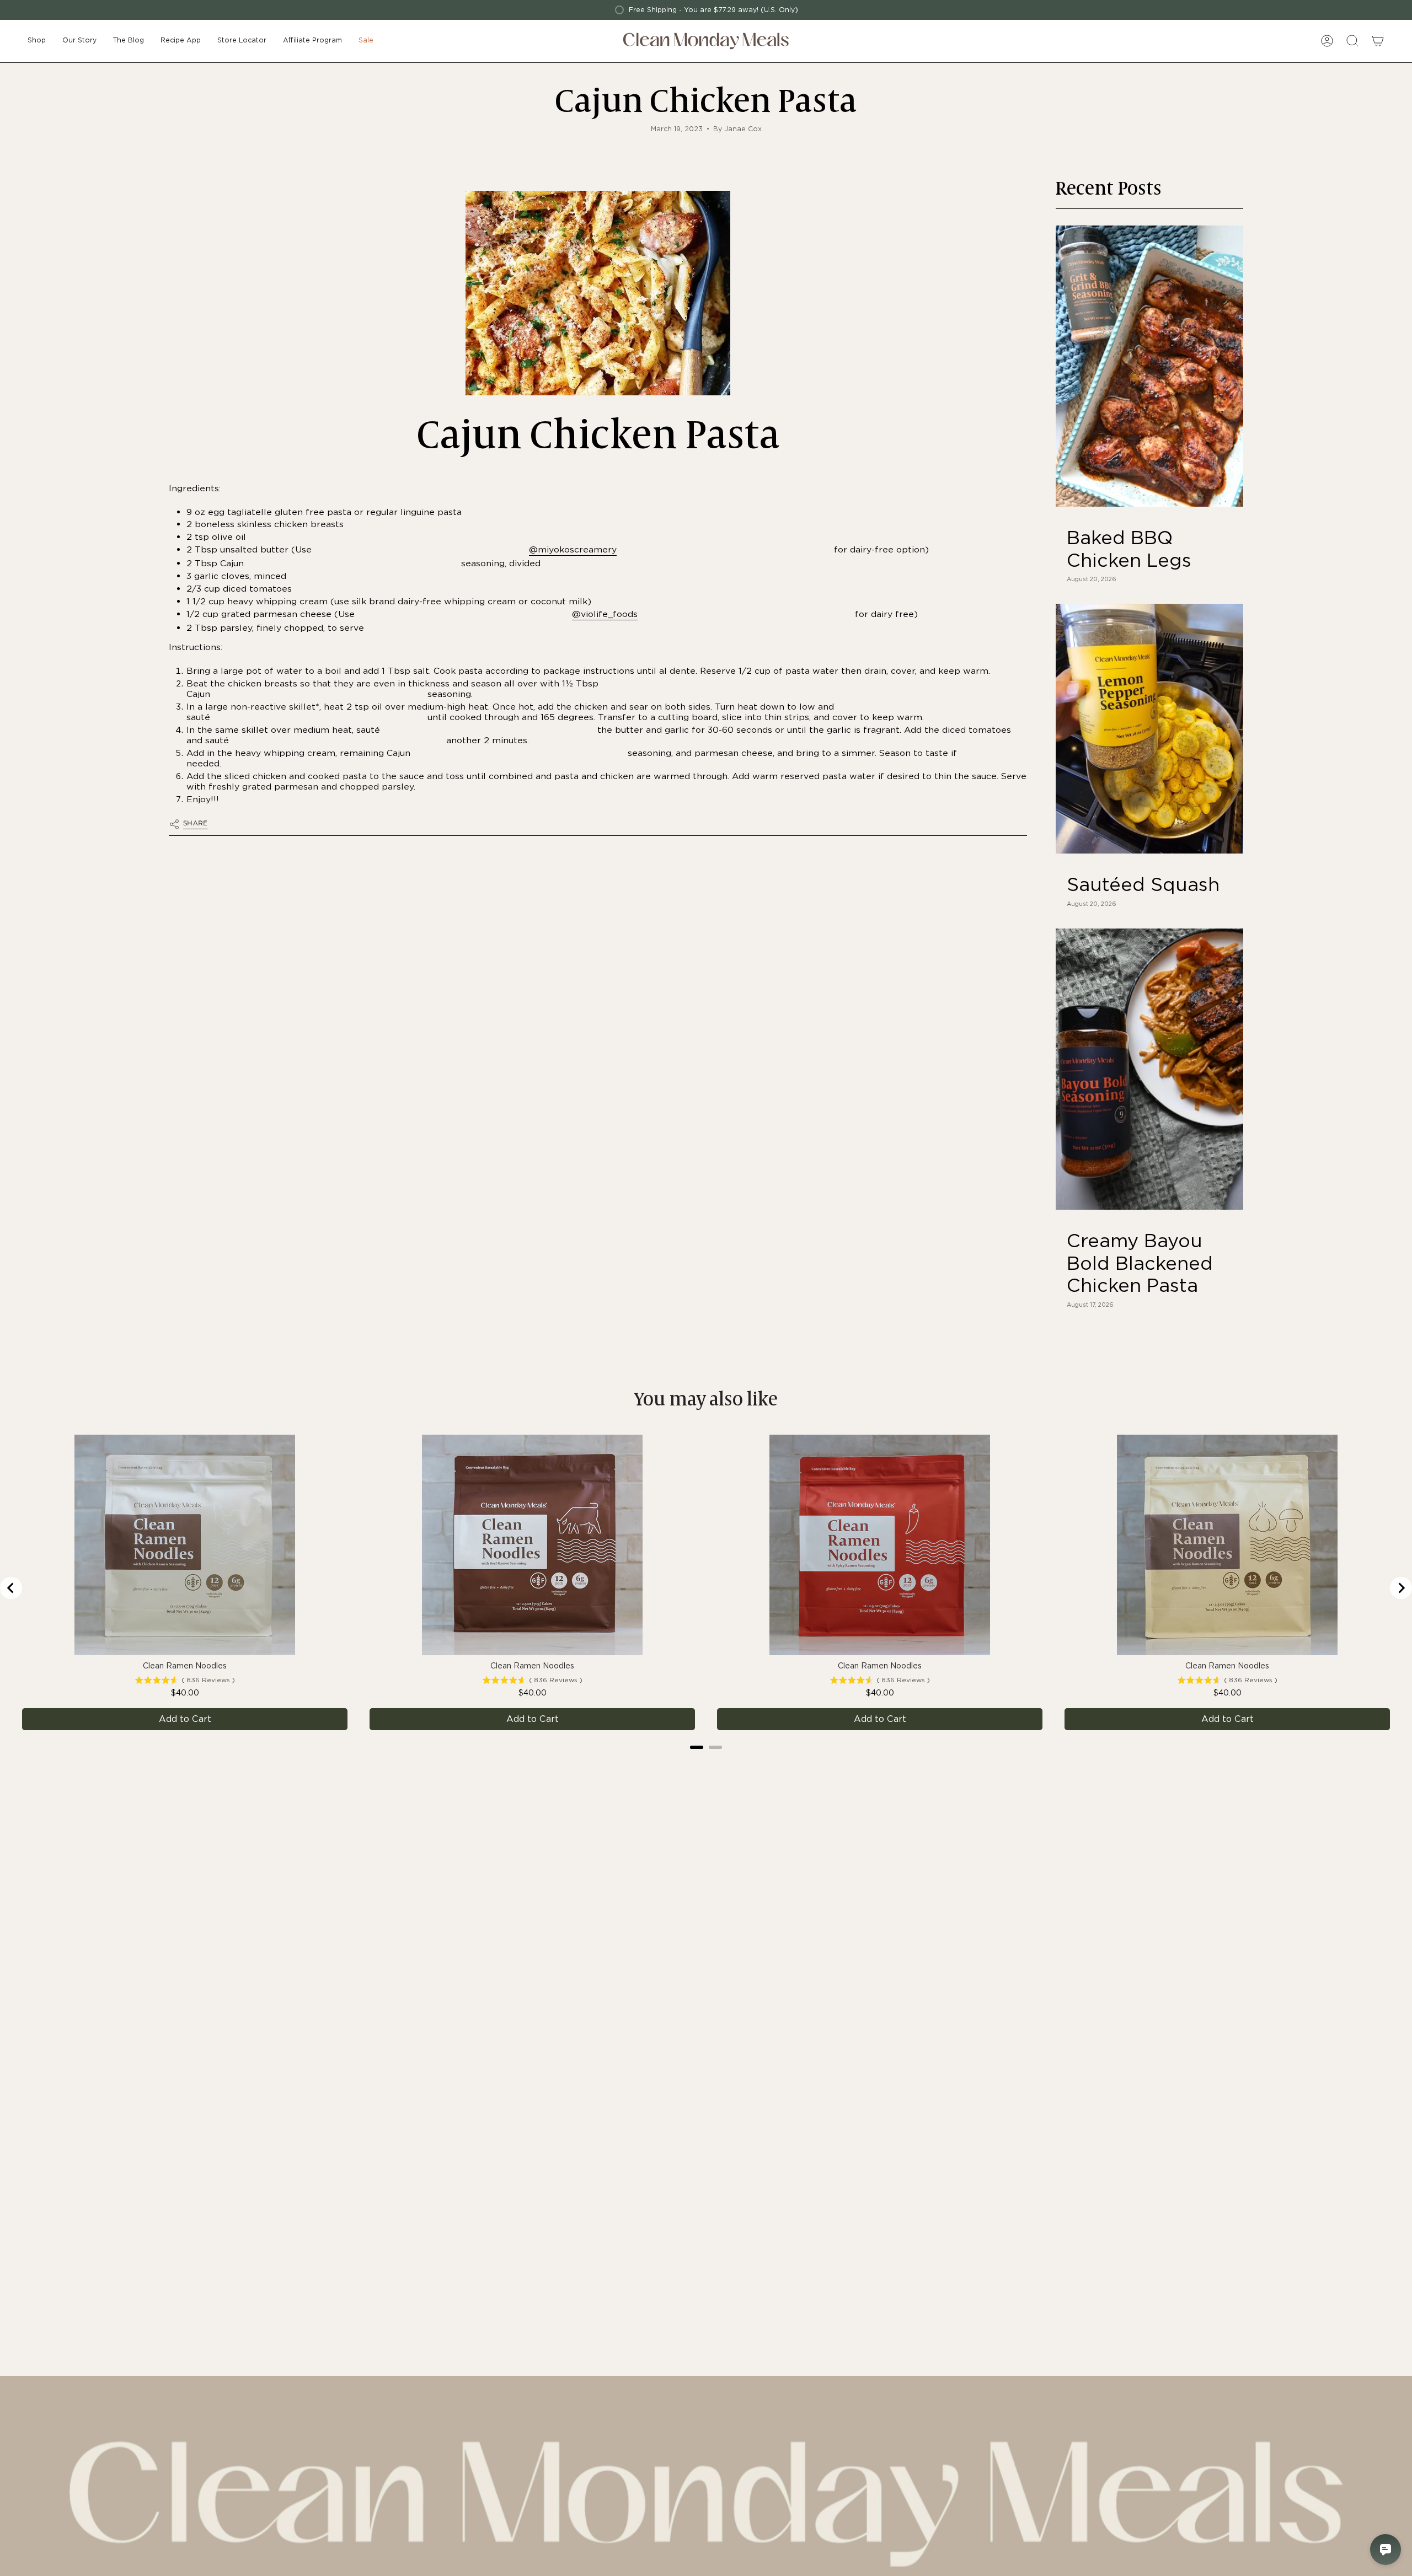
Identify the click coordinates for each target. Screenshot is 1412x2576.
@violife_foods (605, 614)
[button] (37, 41)
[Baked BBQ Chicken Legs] (1149, 366)
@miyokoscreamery (573, 549)
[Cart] (1378, 41)
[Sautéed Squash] (1149, 729)
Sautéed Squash (1143, 884)
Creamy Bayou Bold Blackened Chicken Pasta (1140, 1263)
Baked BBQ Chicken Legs (1129, 549)
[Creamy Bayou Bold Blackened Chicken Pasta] (1149, 1069)
